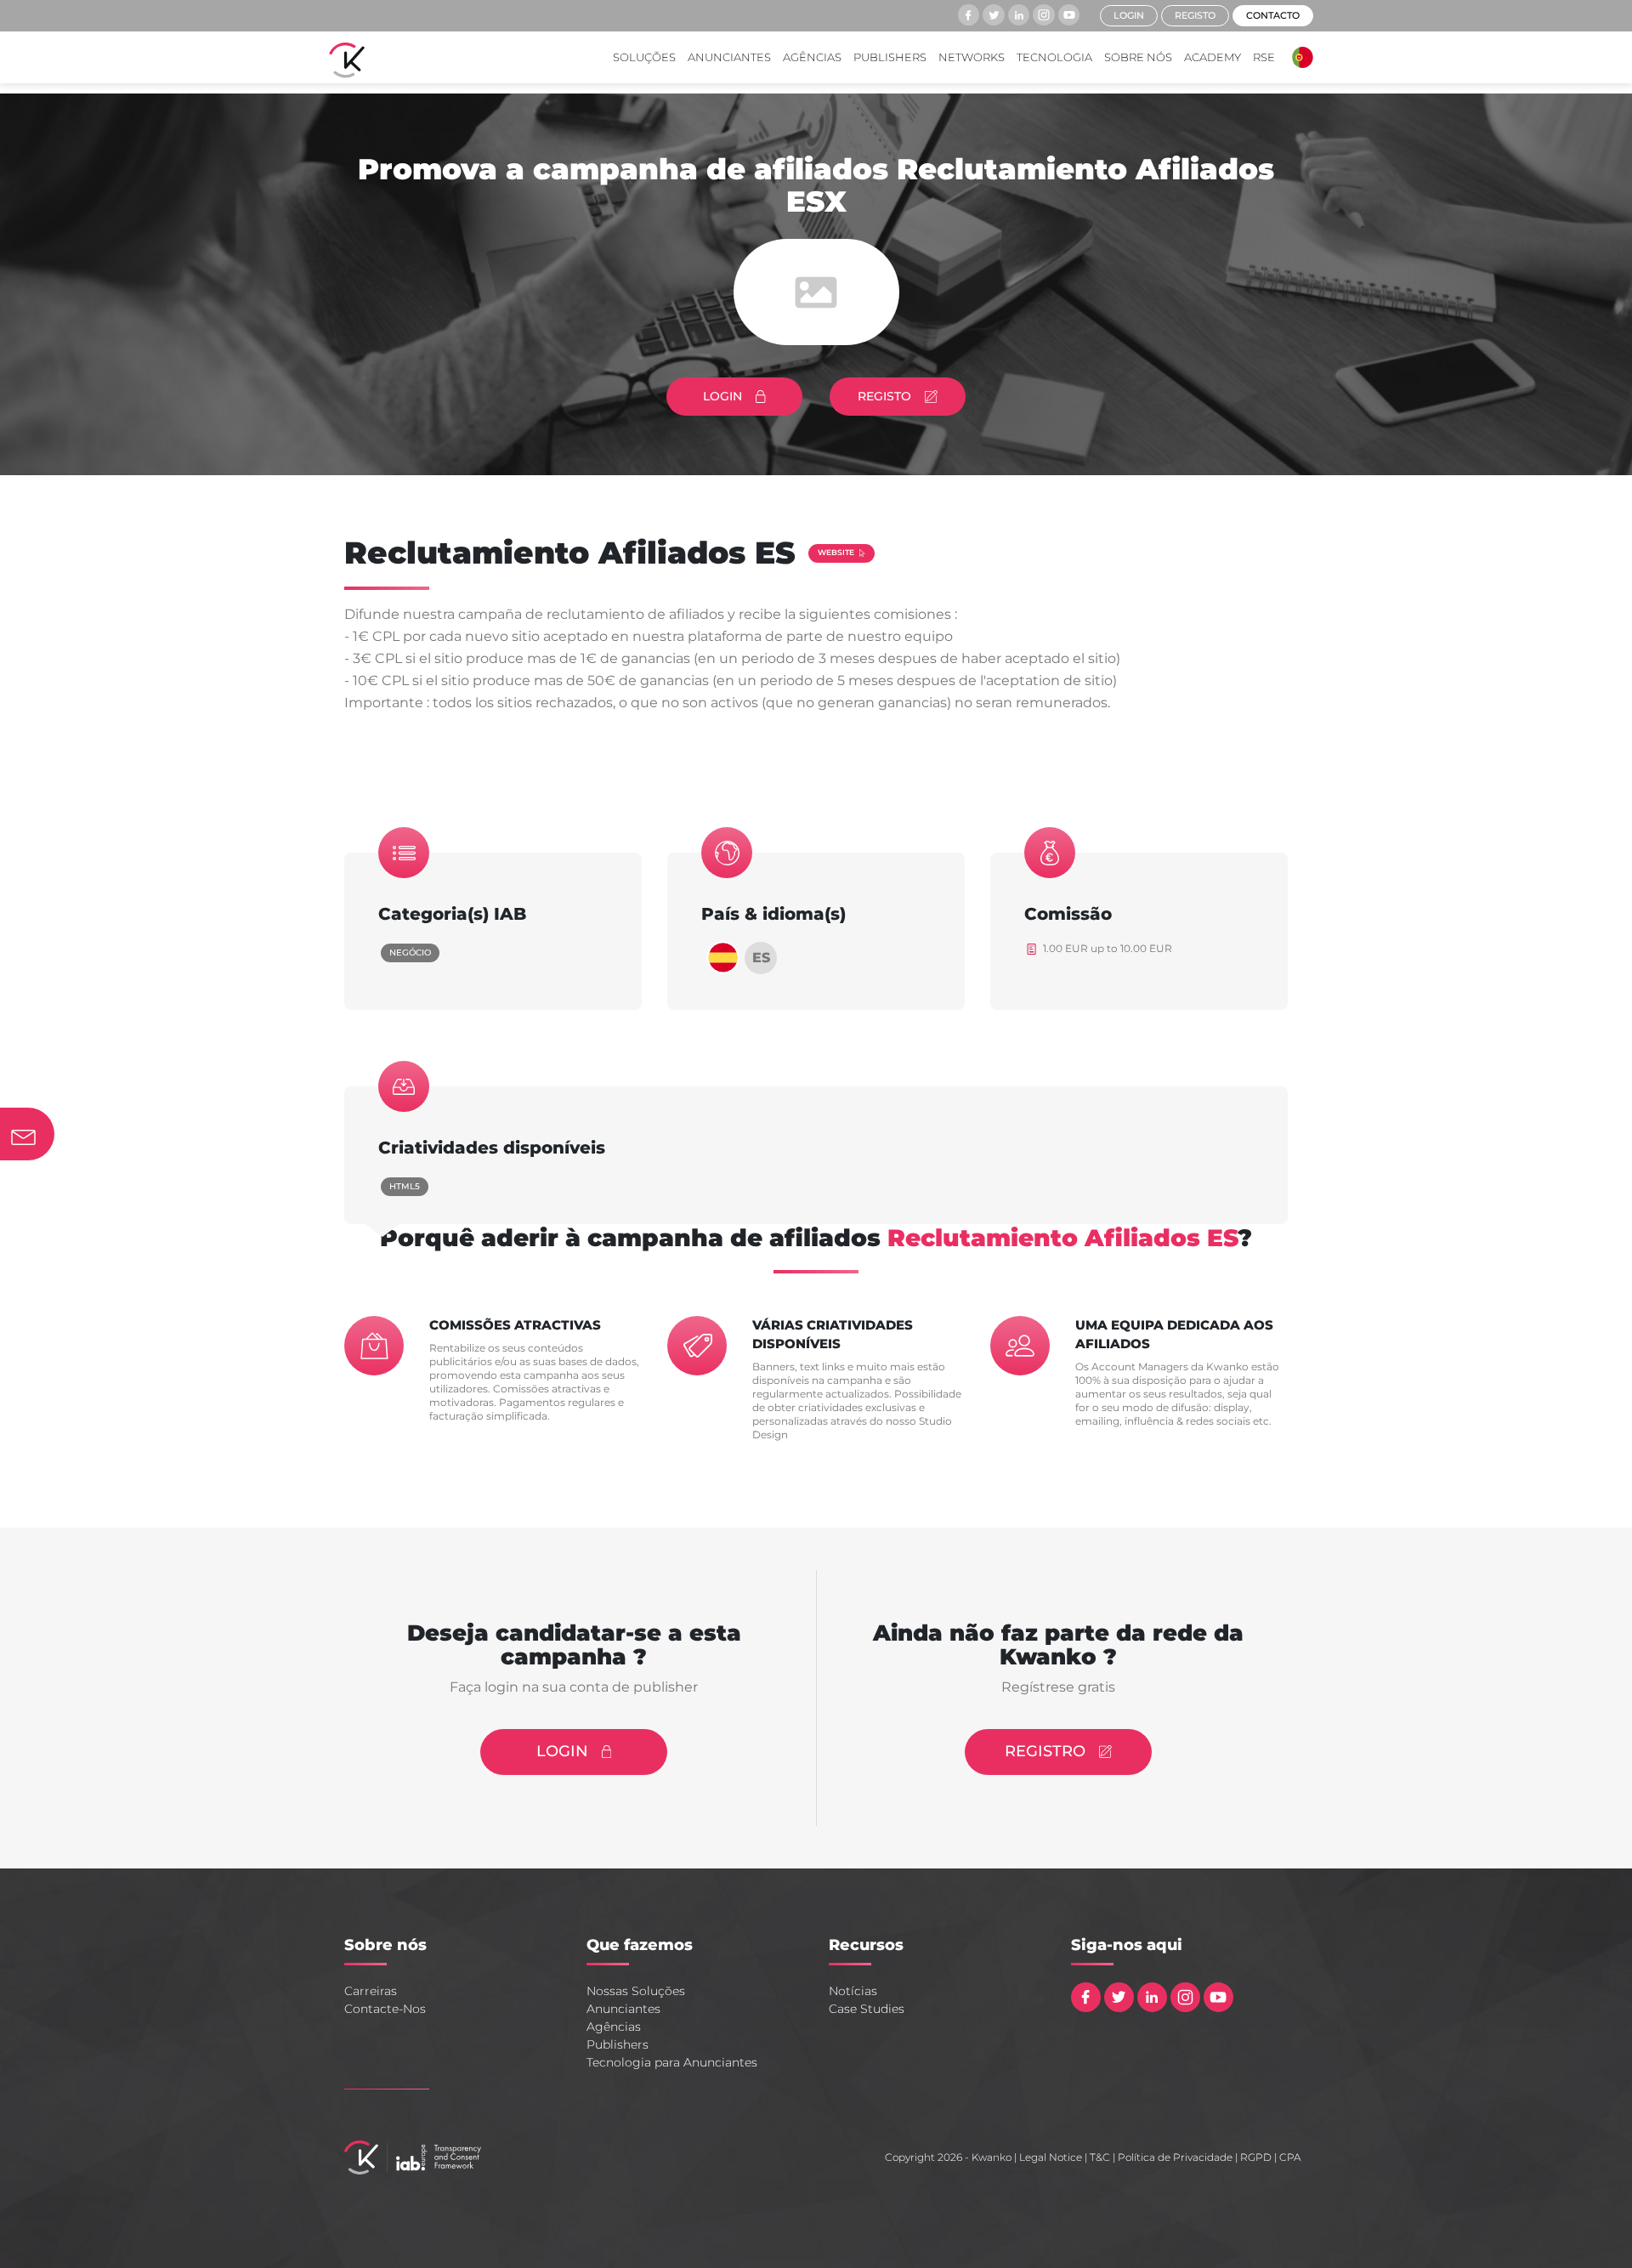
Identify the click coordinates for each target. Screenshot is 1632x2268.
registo (1195, 15)
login (1129, 15)
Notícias (853, 1991)
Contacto (1273, 15)
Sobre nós (1138, 57)
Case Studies (867, 2009)
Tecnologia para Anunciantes (672, 2062)
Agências (812, 57)
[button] (1298, 57)
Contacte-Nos (385, 2009)
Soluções (644, 57)
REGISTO (884, 396)
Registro (1045, 1751)
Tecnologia (1054, 57)
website (836, 552)
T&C (1100, 2157)
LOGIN (722, 396)
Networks (972, 57)
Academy (1213, 57)
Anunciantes (729, 57)
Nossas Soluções (636, 1991)
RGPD (1256, 2157)
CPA (1290, 2157)
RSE (1264, 57)
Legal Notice (1051, 2157)
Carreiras (371, 1991)
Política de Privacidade (1175, 2157)
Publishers (890, 57)
